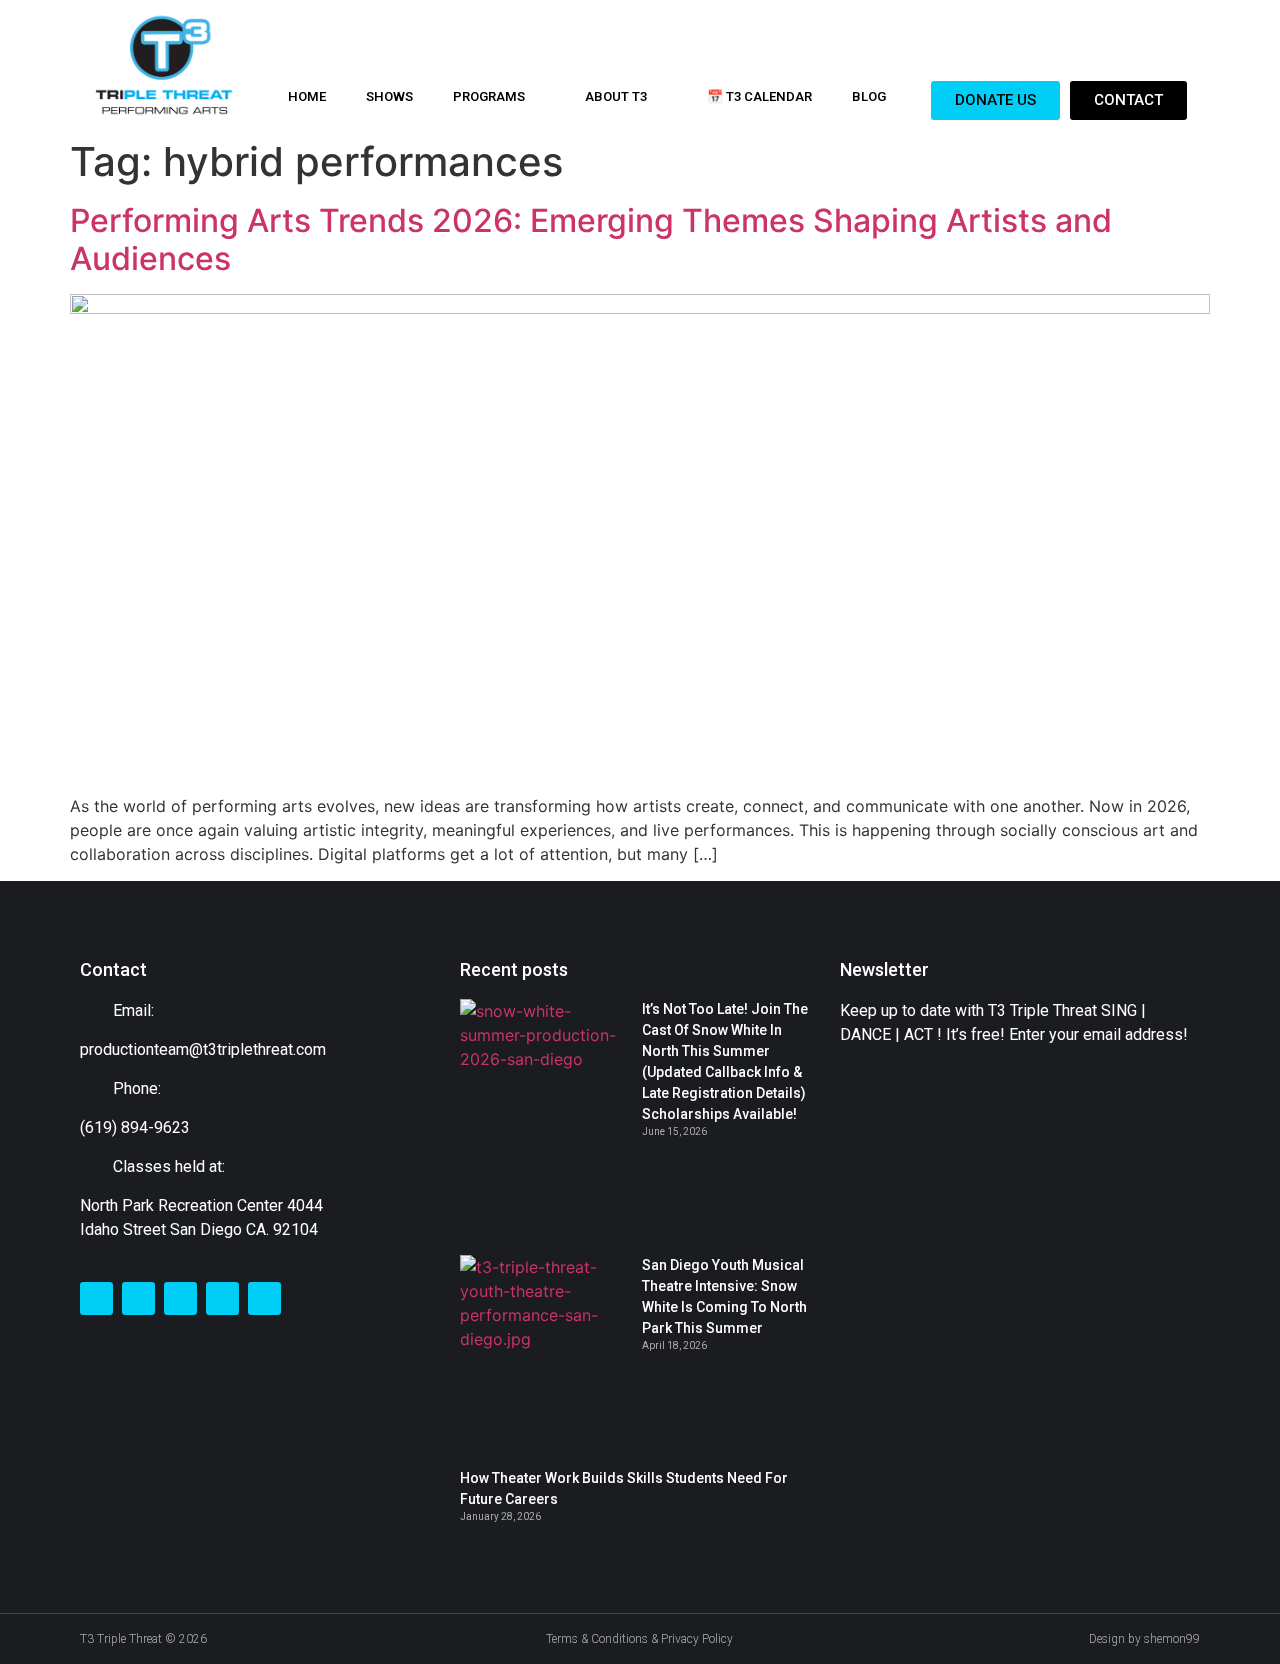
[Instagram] (180, 1298)
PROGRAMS (489, 96)
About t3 (616, 96)
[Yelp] (264, 1298)
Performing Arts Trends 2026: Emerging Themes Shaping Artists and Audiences (591, 239)
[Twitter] (138, 1298)
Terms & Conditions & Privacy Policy (639, 1639)
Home (307, 96)
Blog (869, 96)
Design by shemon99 (1144, 1639)
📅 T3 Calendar (759, 96)
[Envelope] (222, 1298)
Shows (389, 96)
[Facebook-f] (96, 1298)
